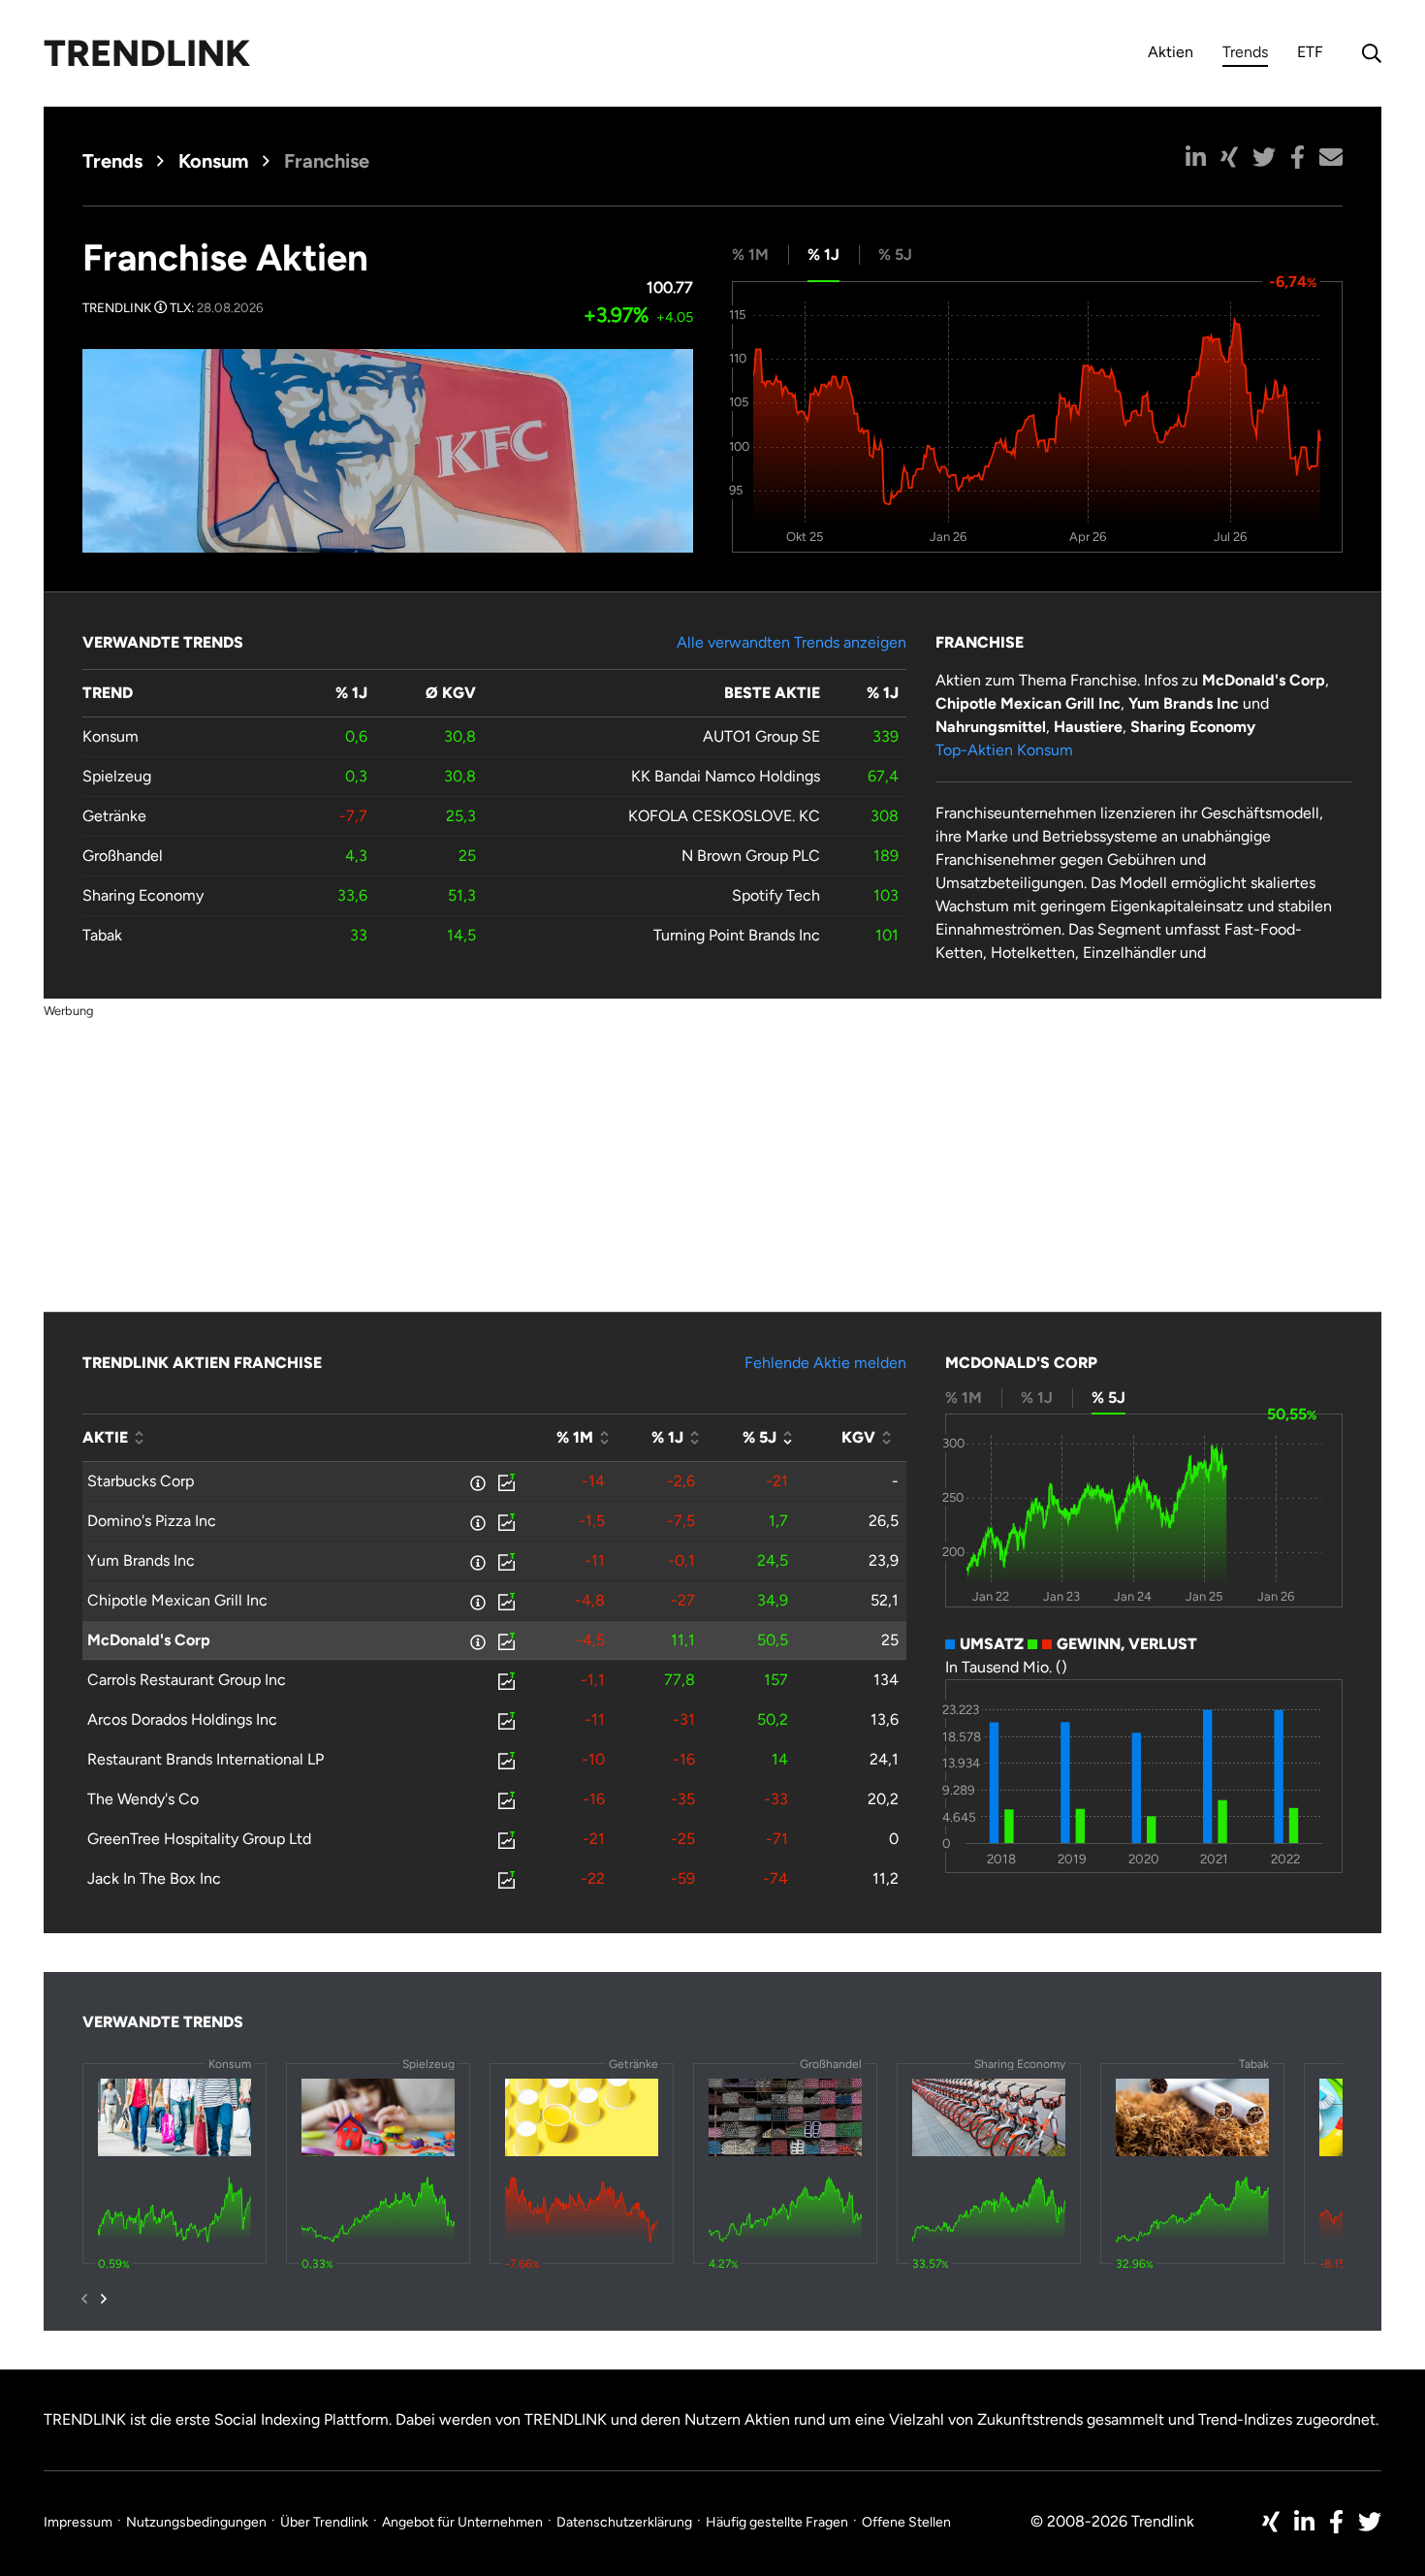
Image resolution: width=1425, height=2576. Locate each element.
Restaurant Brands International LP (206, 1759)
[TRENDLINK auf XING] (1271, 2522)
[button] (1196, 157)
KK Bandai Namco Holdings (726, 776)
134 (886, 1680)
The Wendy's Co (143, 1799)
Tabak (102, 935)
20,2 (883, 1799)
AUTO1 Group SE (761, 736)
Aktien (1171, 52)
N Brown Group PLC (751, 856)
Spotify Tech (776, 895)
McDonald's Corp (149, 1640)
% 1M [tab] (750, 254)
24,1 (884, 1759)
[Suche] (1367, 53)
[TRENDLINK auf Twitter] (1370, 2522)
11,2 (886, 1878)
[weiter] (104, 2299)
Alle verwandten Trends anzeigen (792, 642)
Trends (1245, 55)
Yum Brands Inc (141, 1560)
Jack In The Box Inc (154, 1878)
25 (890, 1640)
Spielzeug (117, 776)
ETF (1310, 52)
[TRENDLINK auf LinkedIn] (1304, 2522)
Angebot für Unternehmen (462, 2522)
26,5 (884, 1521)
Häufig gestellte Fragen (777, 2522)
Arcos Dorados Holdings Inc (182, 1719)
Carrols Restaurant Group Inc (187, 1680)
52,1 (885, 1600)
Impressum (78, 2522)
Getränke (114, 816)
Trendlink (147, 53)
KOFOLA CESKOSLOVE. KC (724, 816)
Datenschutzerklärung (624, 2522)
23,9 (884, 1560)
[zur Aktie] (505, 1481)
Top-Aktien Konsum (1004, 750)
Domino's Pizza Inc (152, 1521)
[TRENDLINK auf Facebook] (1336, 2522)
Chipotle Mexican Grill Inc (177, 1600)
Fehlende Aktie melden (825, 1363)
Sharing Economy (143, 895)
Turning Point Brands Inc (737, 935)
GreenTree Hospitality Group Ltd (199, 1839)
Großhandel (123, 856)
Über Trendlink (324, 2522)
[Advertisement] (712, 1158)
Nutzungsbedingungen (196, 2522)
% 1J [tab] (823, 254)
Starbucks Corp (141, 1481)
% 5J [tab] (895, 254)
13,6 (885, 1719)
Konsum (213, 161)
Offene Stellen (906, 2522)
